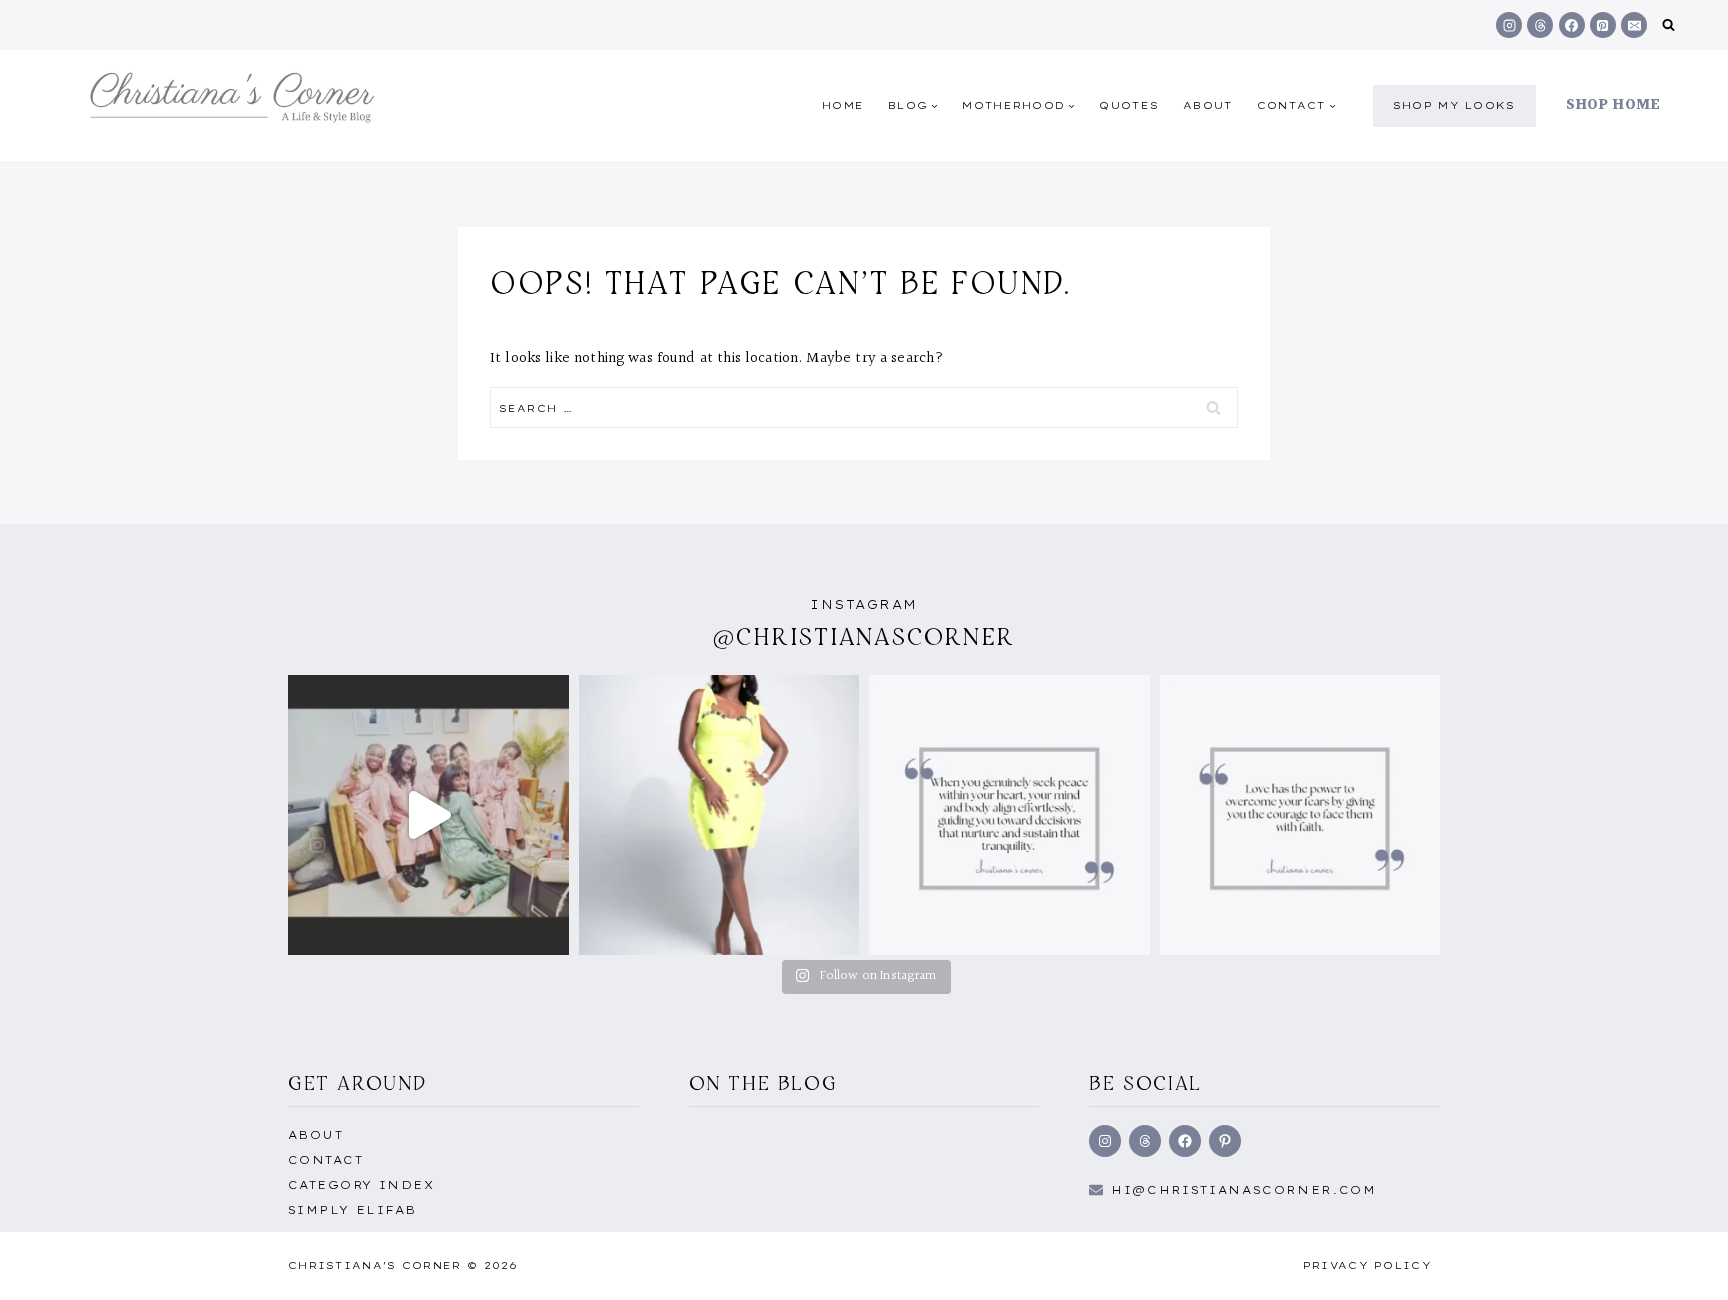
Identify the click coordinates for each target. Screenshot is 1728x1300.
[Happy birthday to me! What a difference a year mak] (719, 815)
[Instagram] (1509, 25)
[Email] (1634, 25)
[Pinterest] (1603, 25)
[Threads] (1540, 25)
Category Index (361, 1185)
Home (843, 105)
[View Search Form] (1668, 25)
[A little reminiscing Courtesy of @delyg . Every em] (428, 815)
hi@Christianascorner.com (1244, 1190)
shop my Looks (1454, 105)
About (1208, 105)
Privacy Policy (1367, 1265)
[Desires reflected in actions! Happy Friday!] (1009, 815)
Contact (325, 1160)
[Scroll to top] (1681, 1263)
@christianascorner (864, 636)
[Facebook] (1572, 25)
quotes (1129, 105)
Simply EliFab (352, 1210)
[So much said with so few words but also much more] (1300, 815)
